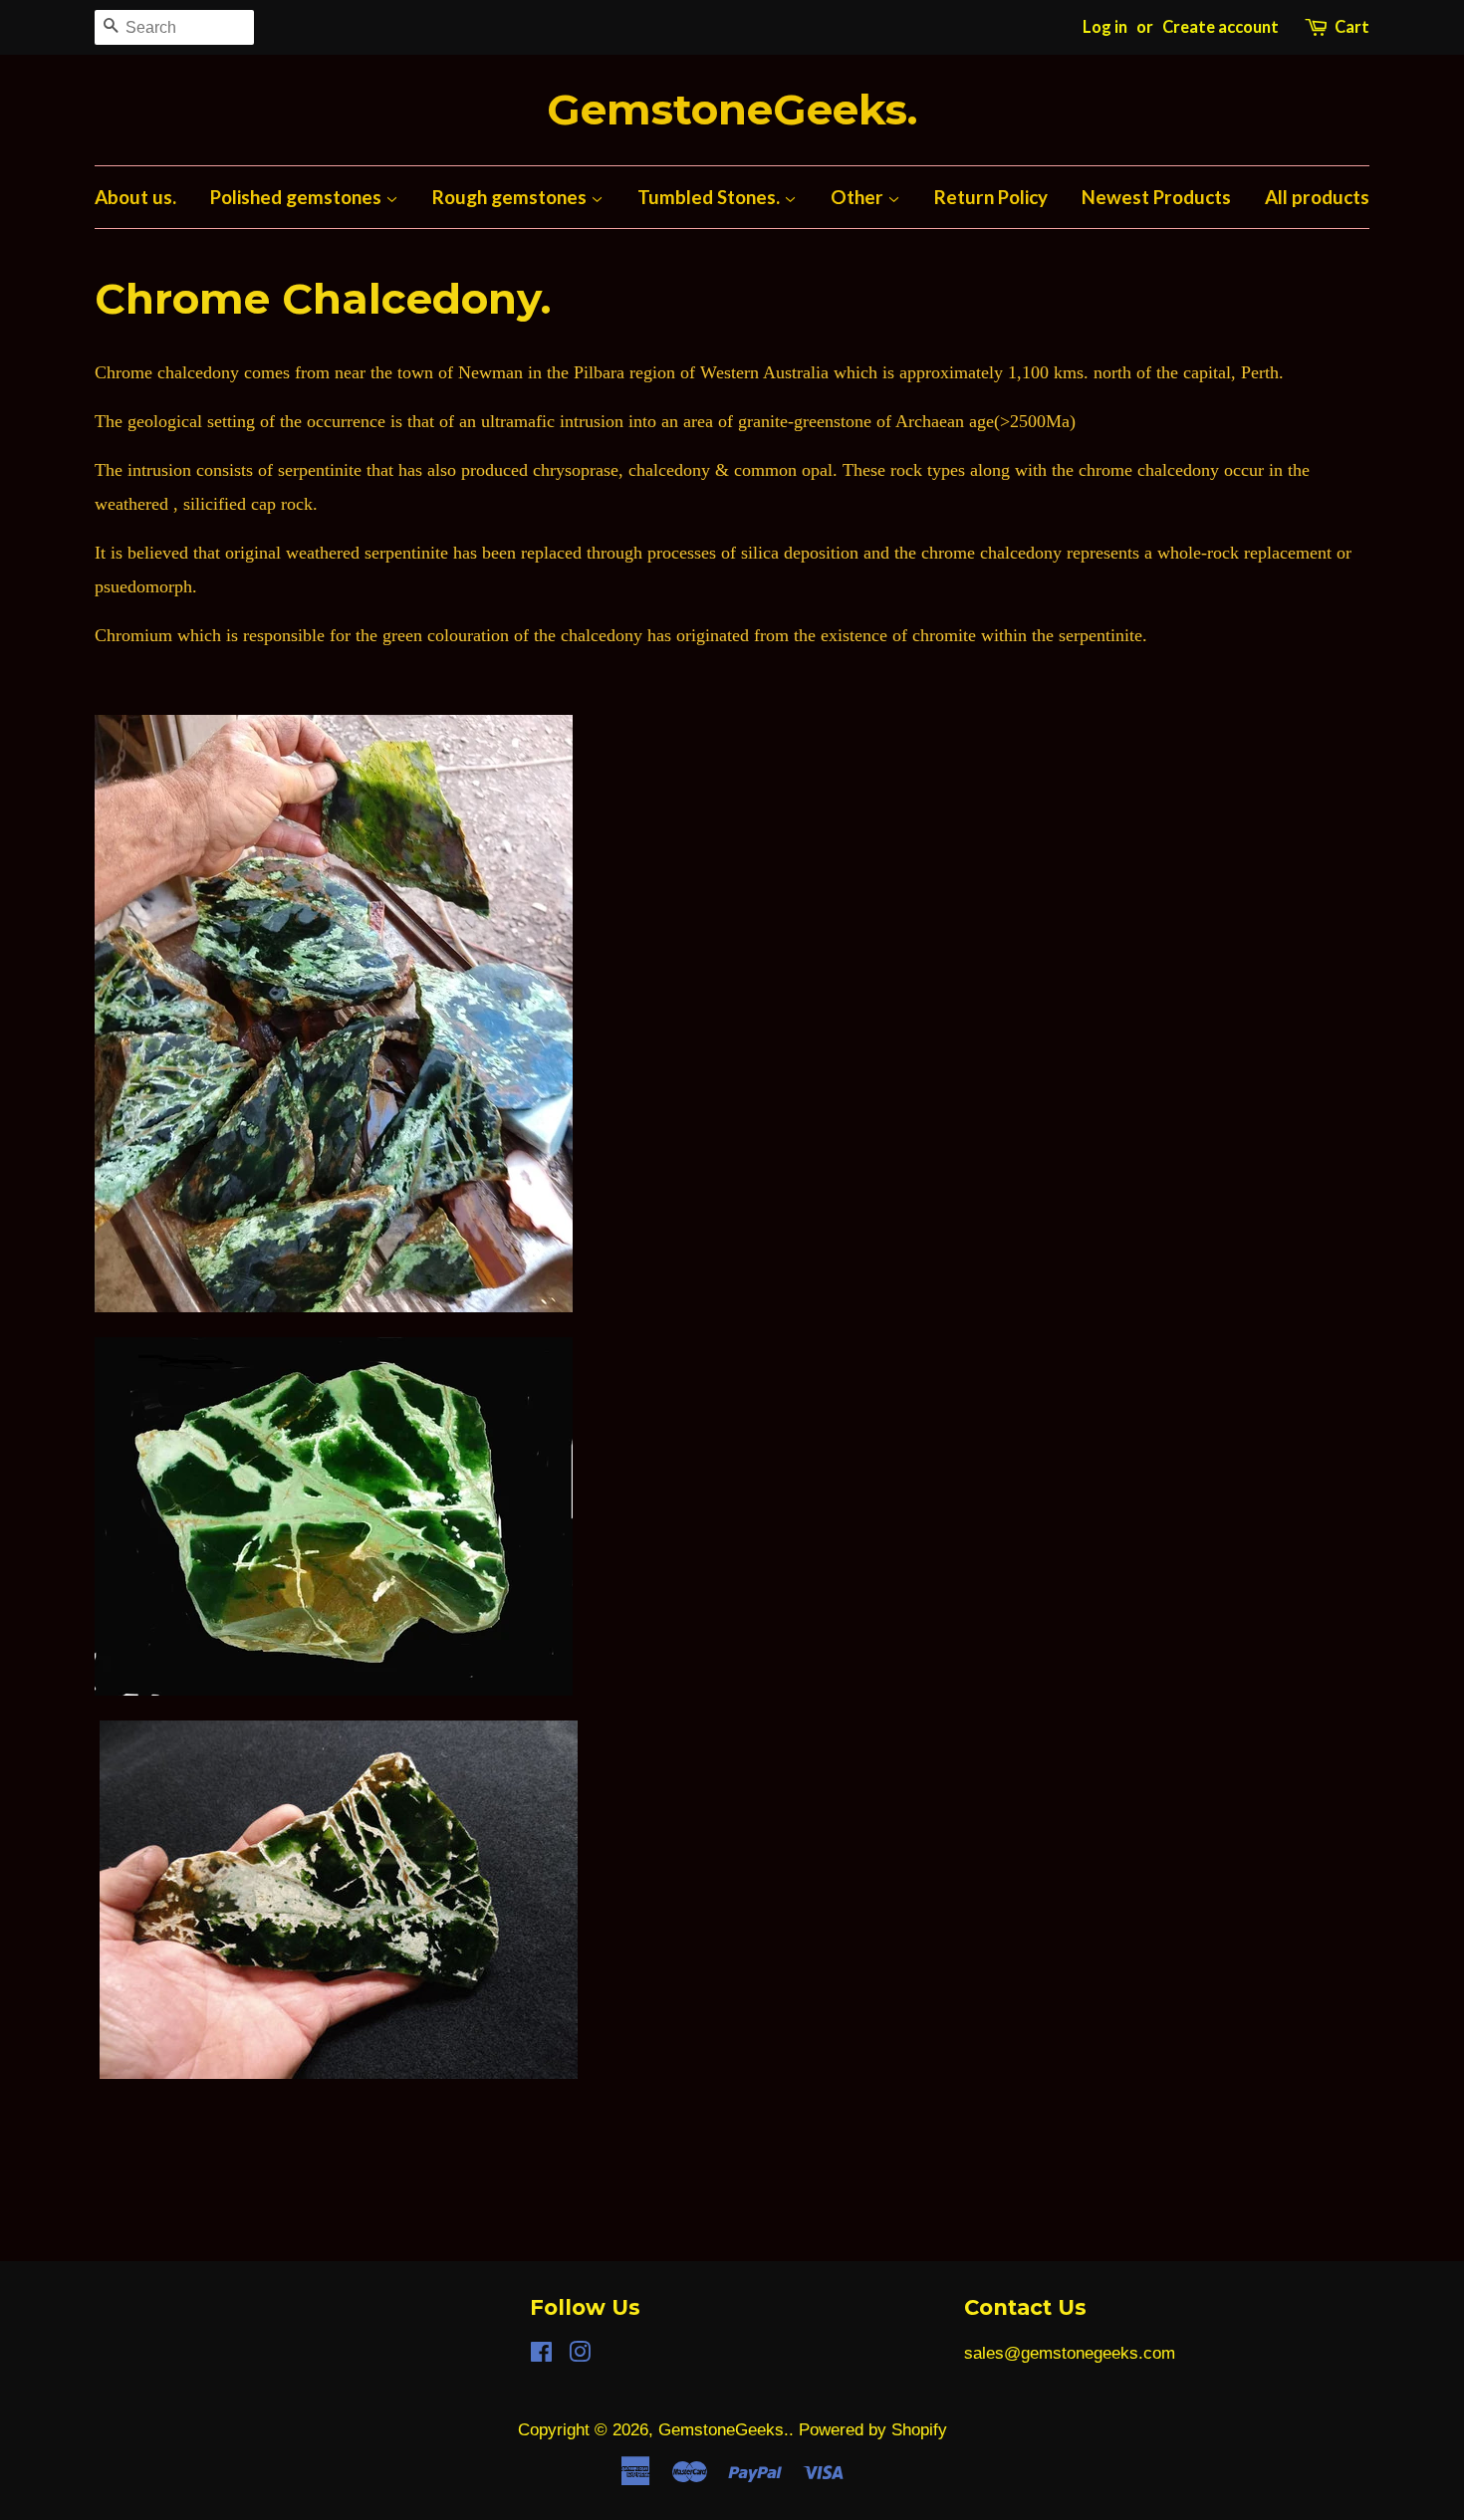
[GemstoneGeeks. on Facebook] (541, 2355)
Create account (1220, 27)
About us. (135, 197)
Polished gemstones (298, 197)
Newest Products (1156, 197)
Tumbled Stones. (711, 197)
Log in (1105, 27)
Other (859, 197)
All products (1317, 197)
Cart (1352, 27)
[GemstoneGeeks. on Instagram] (580, 2355)
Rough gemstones (511, 197)
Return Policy (991, 197)
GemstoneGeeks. (732, 110)
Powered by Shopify (873, 2430)
